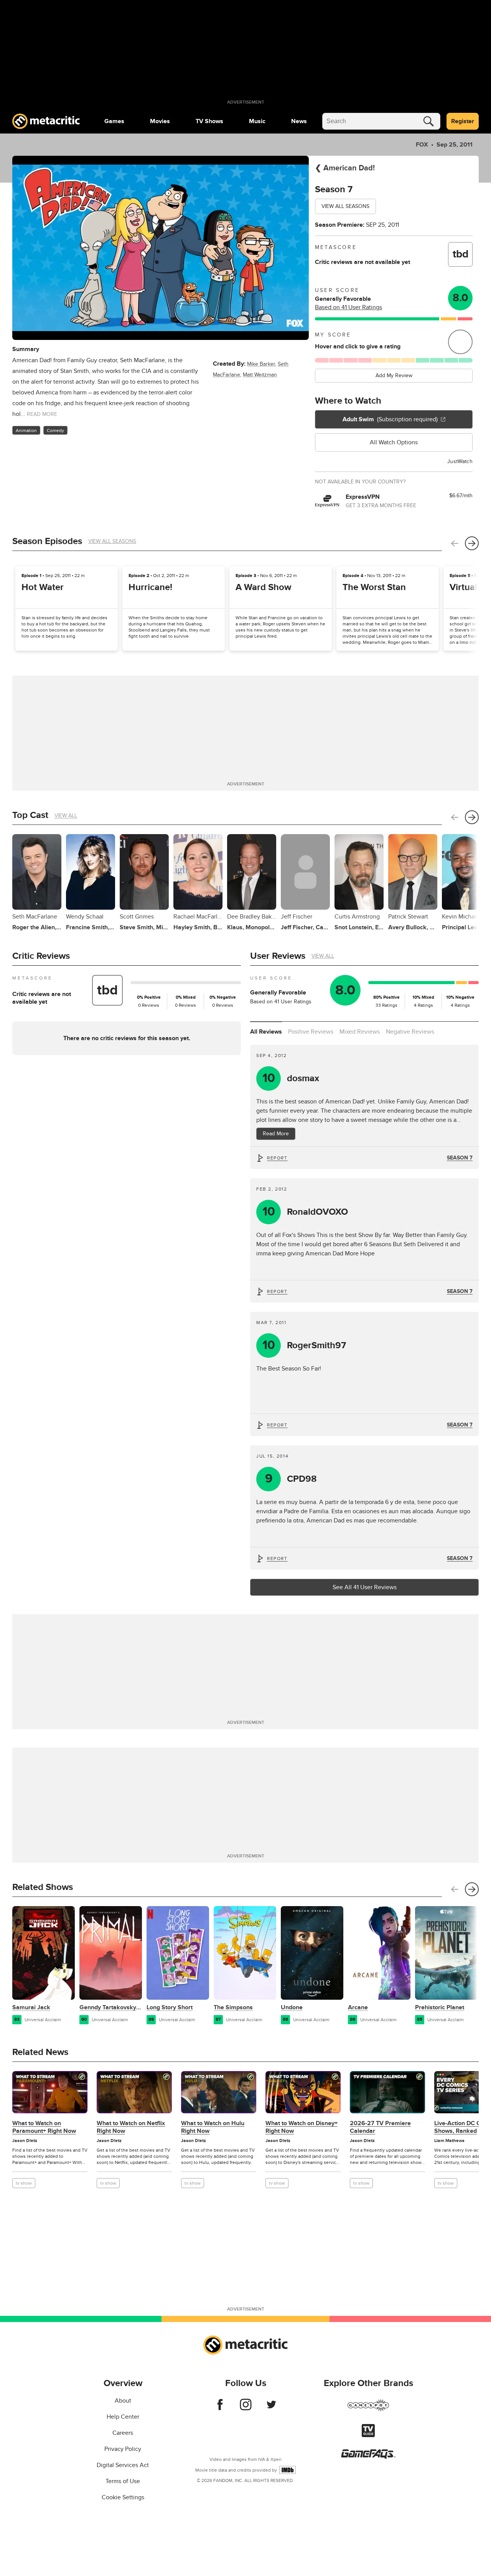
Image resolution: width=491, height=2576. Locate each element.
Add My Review (394, 375)
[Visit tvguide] (368, 2435)
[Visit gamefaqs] (368, 2457)
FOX (422, 145)
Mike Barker (261, 364)
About (123, 2401)
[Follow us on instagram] (246, 2408)
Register (463, 121)
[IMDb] (288, 2470)
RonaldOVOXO (305, 1212)
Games (114, 121)
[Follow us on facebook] (220, 2408)
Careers (123, 2433)
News (299, 121)
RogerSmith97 (304, 1345)
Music (257, 121)
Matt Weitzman (260, 375)
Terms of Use (123, 2481)
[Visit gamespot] (368, 2410)
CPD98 (291, 1479)
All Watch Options (394, 442)
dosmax (291, 1078)
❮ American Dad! (345, 168)
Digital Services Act (123, 2465)
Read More (276, 1134)
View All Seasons (345, 206)
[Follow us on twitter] (271, 2408)
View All (66, 816)
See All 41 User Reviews (365, 1587)
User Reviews (278, 956)
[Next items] (472, 543)
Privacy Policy (123, 2449)
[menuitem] (114, 121)
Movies (160, 121)
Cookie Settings (123, 2497)
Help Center (123, 2417)
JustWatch (460, 461)
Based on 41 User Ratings (348, 307)
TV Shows (209, 121)
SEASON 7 (460, 1158)
